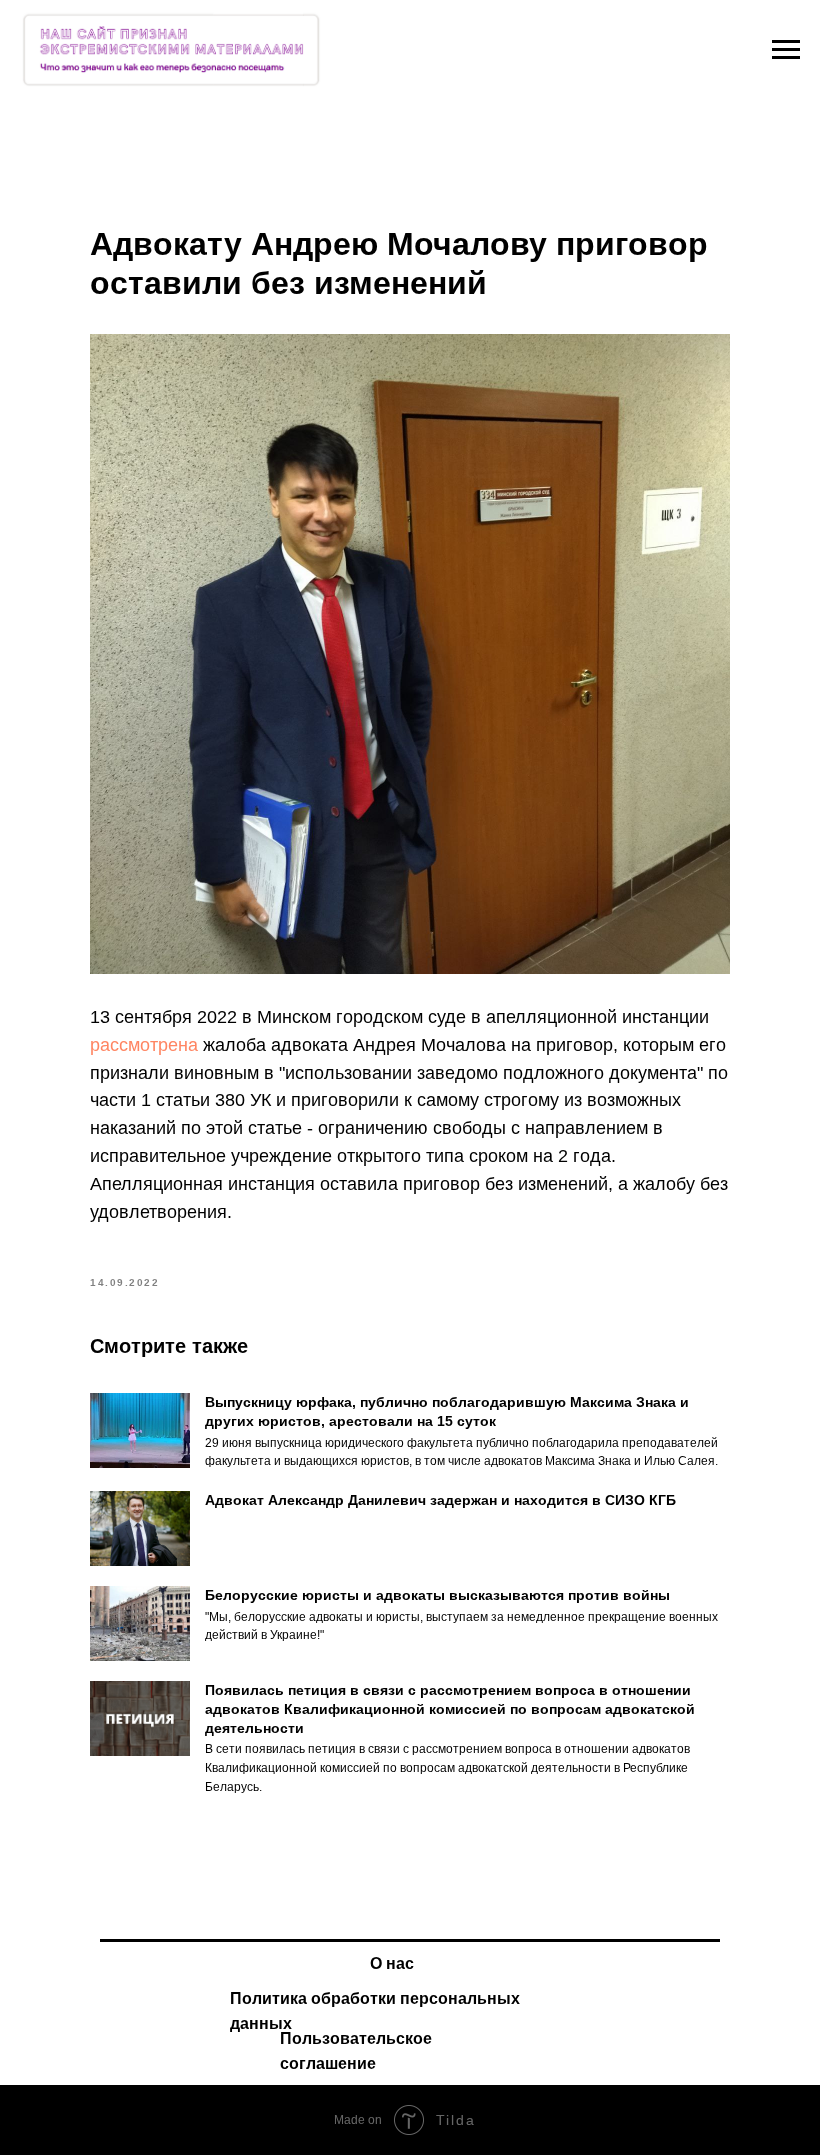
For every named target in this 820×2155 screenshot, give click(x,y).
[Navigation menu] (786, 50)
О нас (392, 1963)
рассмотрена (146, 1045)
